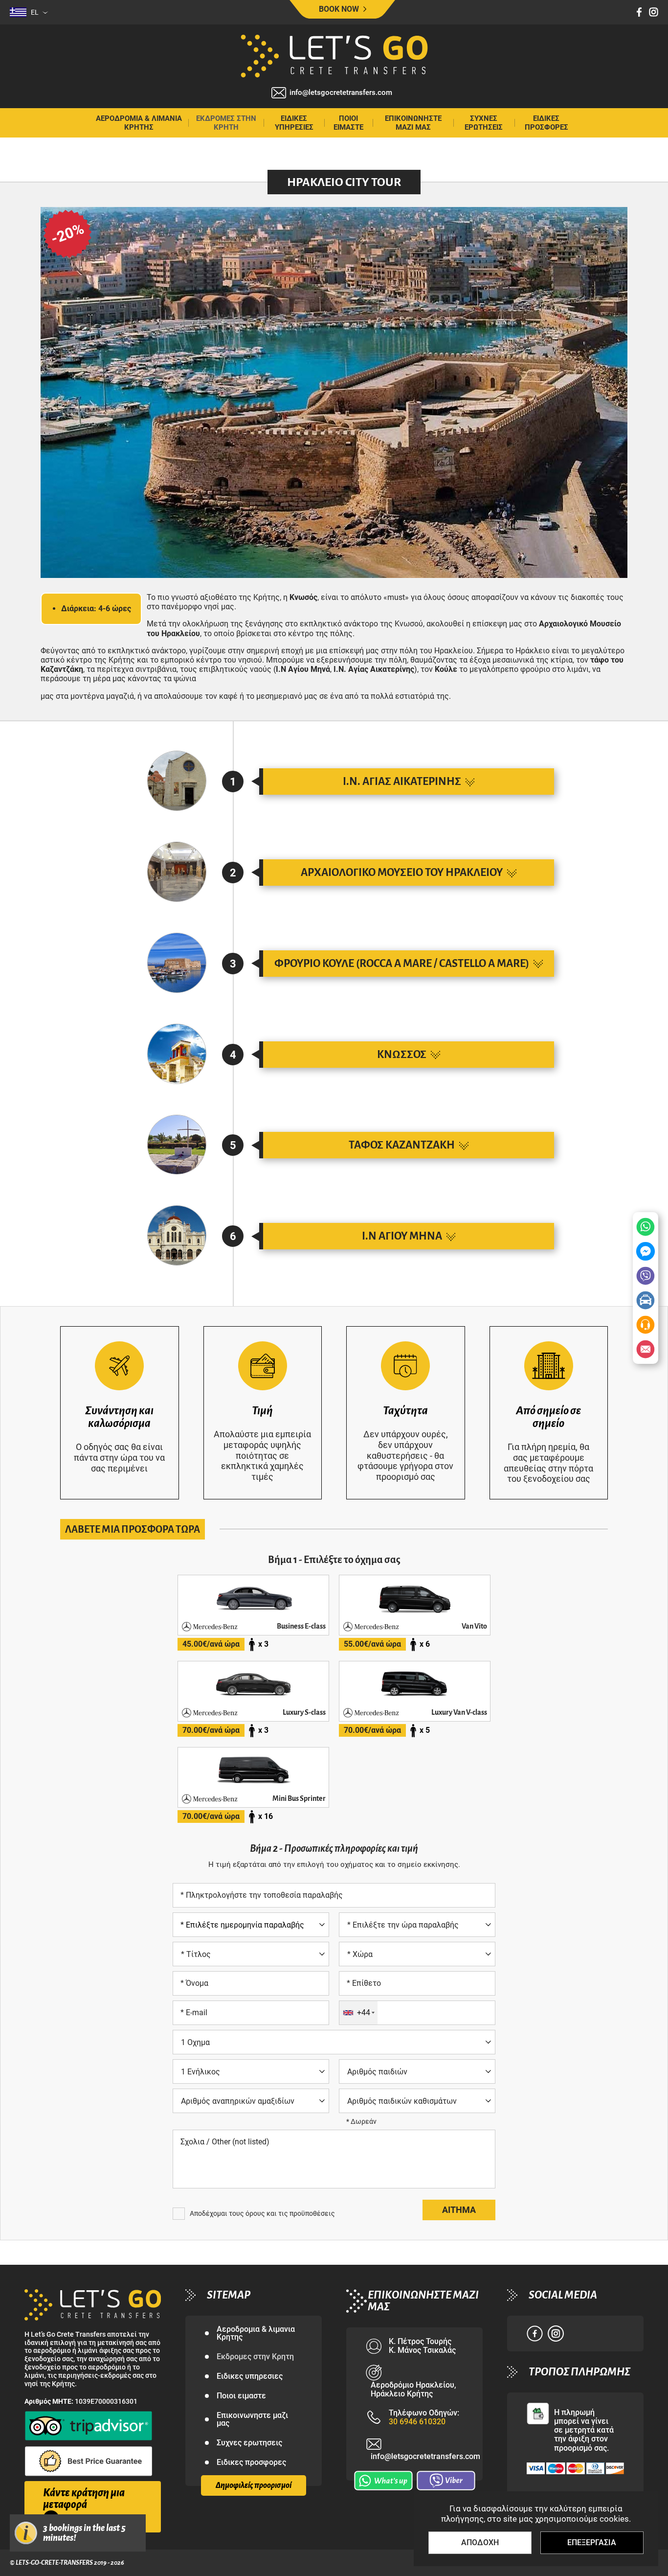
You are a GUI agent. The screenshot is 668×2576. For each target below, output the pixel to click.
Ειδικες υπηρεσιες (294, 123)
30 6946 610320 (417, 2422)
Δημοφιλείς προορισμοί (254, 2485)
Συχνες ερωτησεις (484, 123)
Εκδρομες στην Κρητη (226, 123)
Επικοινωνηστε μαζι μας (413, 123)
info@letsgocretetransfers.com (341, 93)
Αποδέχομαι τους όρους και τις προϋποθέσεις (262, 2213)
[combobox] (358, 2013)
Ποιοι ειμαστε (348, 123)
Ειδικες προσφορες (546, 123)
